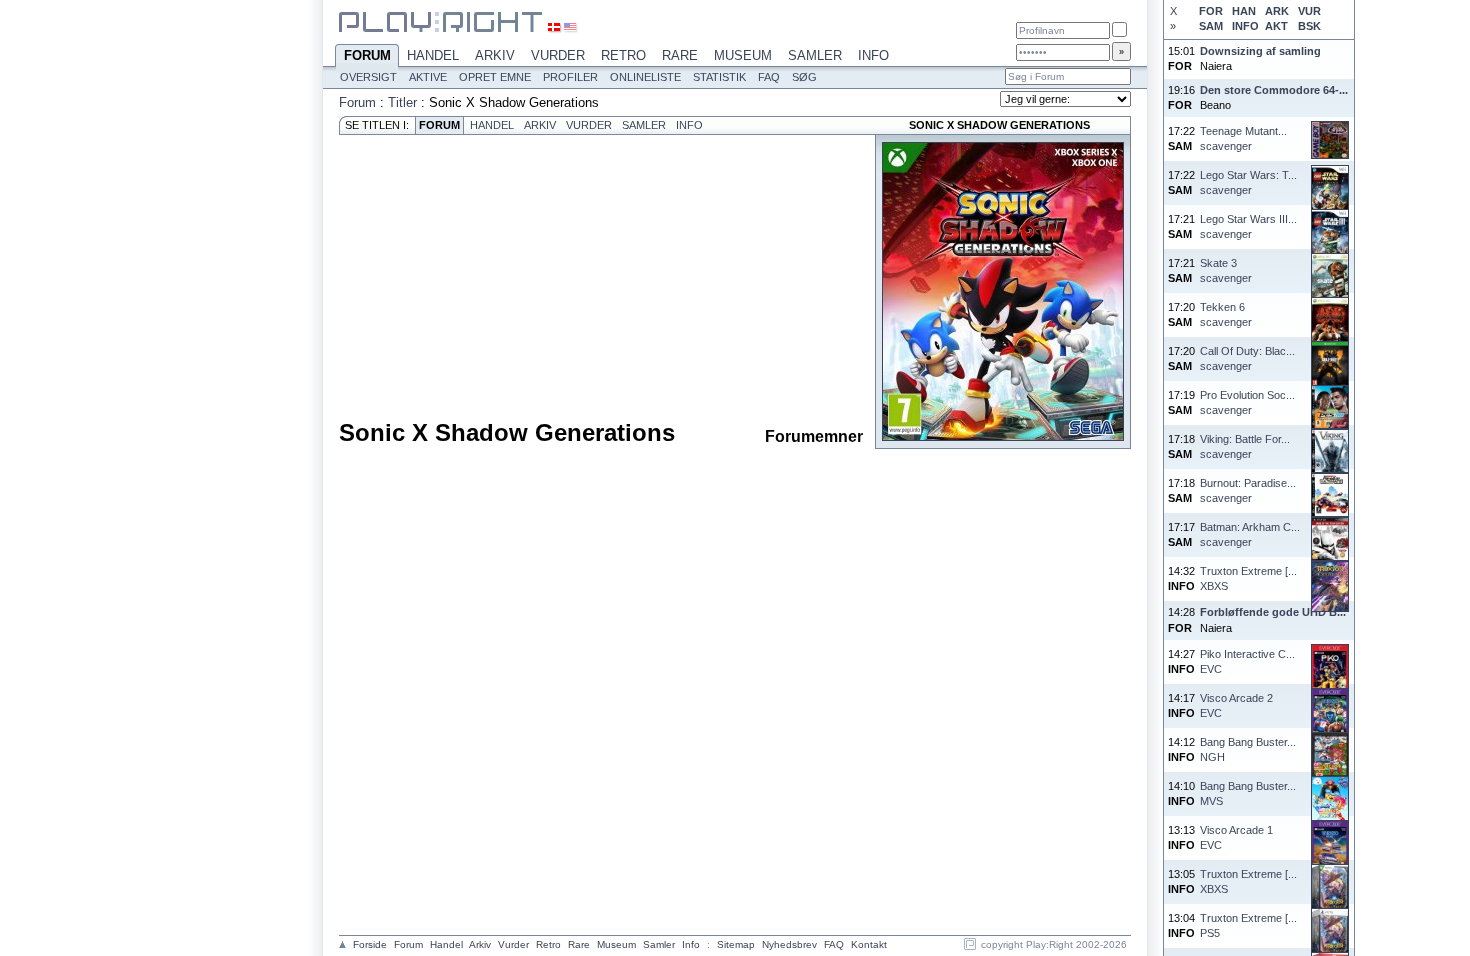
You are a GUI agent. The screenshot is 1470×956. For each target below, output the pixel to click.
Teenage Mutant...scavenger (1243, 138)
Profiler (570, 77)
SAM (1211, 26)
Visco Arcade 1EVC (1236, 837)
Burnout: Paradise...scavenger (1248, 490)
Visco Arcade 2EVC (1236, 705)
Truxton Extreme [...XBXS (1248, 578)
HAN (1244, 11)
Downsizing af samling (1260, 51)
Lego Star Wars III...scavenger (1248, 226)
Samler (815, 55)
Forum (367, 55)
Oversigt (368, 77)
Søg (804, 77)
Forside (370, 944)
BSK (1309, 26)
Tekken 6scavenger (1226, 314)
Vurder (558, 55)
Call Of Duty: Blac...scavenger (1247, 358)
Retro (623, 55)
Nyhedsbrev (789, 944)
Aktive (428, 77)
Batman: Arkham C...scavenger (1250, 534)
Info (873, 55)
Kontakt (869, 944)
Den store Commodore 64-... (1274, 90)
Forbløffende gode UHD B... (1273, 612)
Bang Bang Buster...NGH (1248, 749)
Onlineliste (645, 77)
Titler (402, 102)
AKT (1276, 26)
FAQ (769, 77)
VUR (1309, 11)
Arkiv (495, 55)
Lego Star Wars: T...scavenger (1248, 182)
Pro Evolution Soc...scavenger (1247, 402)
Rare (680, 55)
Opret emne (495, 77)
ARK (1277, 11)
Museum (743, 55)
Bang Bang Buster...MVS (1248, 793)
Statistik (719, 77)
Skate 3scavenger (1226, 270)
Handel (433, 55)
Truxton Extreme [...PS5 (1248, 925)
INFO (1245, 26)
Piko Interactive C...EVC (1247, 661)
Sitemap (736, 944)
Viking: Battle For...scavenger (1245, 446)
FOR (1211, 11)
